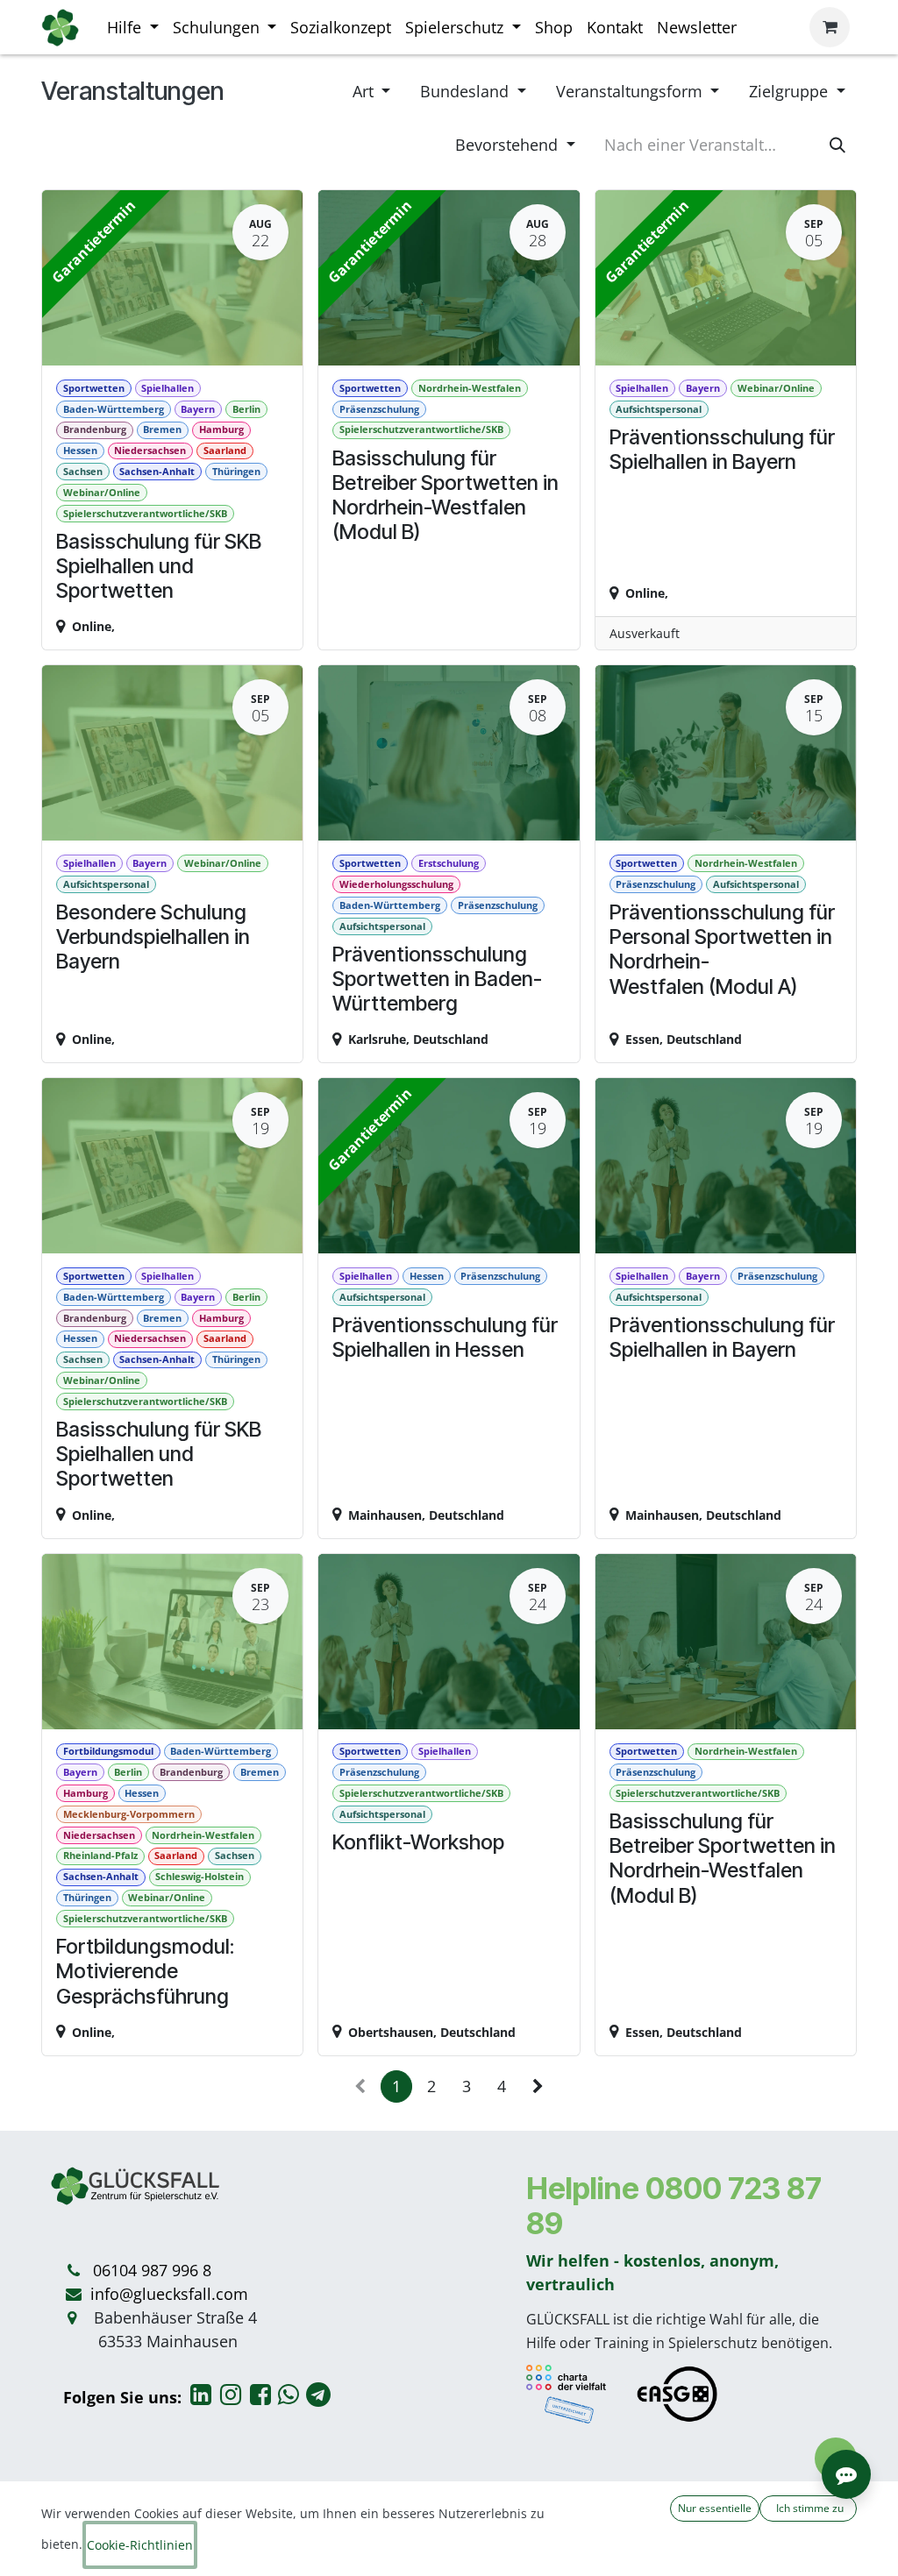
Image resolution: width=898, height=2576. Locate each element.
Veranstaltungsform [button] (631, 91)
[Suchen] (837, 145)
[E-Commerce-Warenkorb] (830, 27)
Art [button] (365, 91)
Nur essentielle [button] (715, 2508)
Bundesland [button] (467, 91)
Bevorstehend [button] (509, 145)
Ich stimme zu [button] (809, 2508)
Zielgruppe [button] (791, 91)
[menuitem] (133, 28)
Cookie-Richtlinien (140, 2545)
